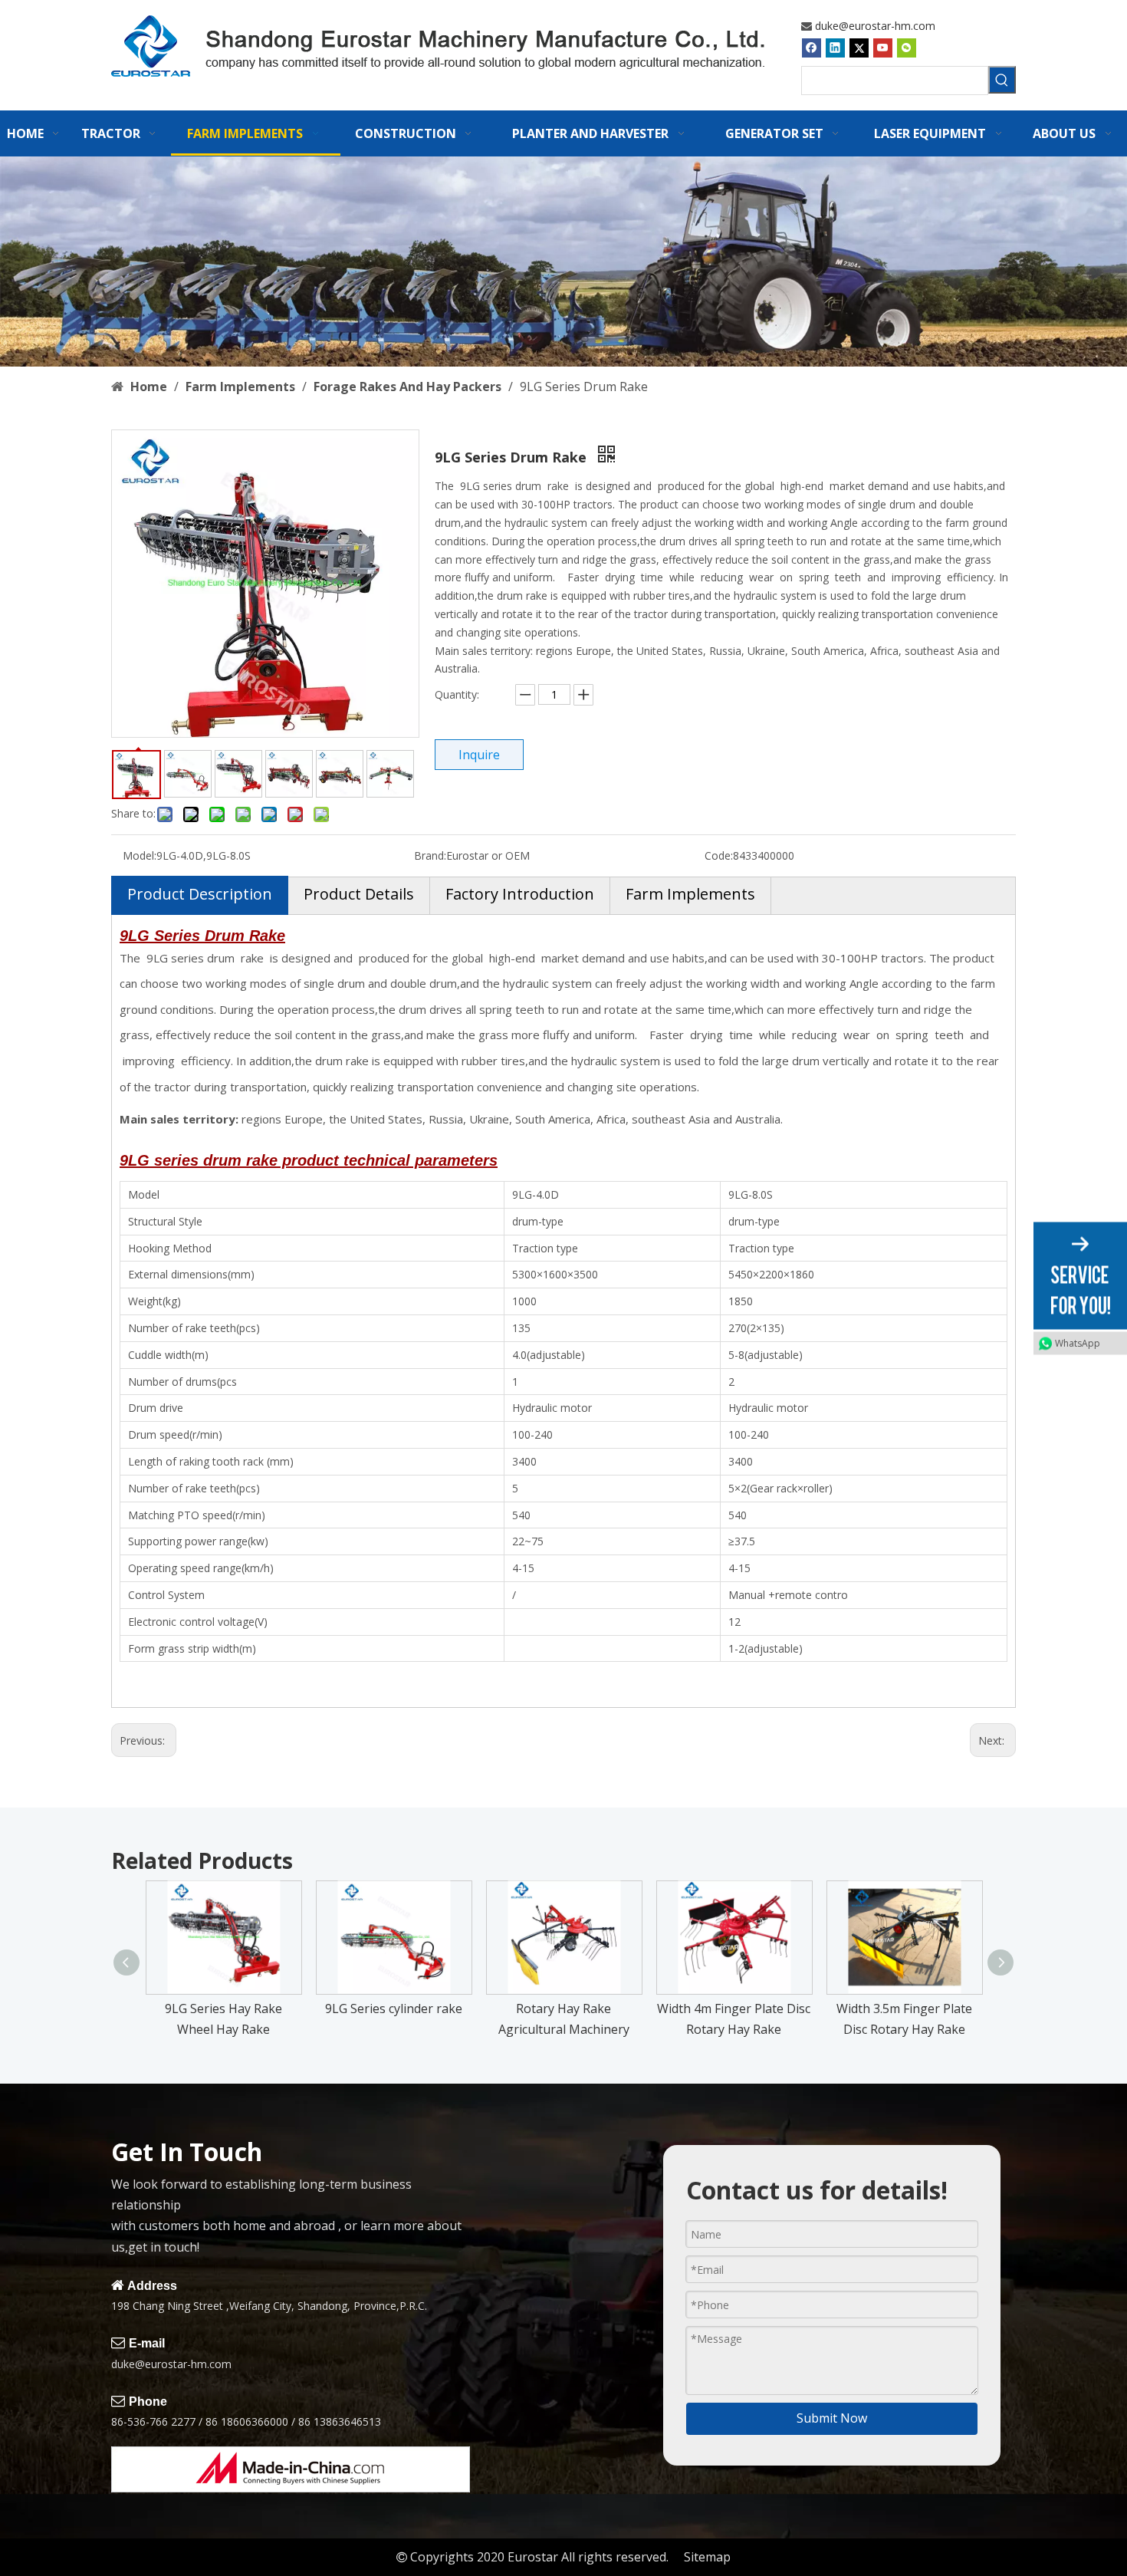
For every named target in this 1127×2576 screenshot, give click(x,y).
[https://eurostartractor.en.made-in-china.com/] (291, 2469)
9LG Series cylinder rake (394, 2008)
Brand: (430, 855)
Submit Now (832, 2418)
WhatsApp (1078, 1342)
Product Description (200, 894)
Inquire (479, 755)
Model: (140, 855)
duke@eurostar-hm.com (875, 26)
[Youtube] (883, 48)
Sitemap (707, 2557)
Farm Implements (690, 894)
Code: (719, 855)
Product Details (359, 894)
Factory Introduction (520, 894)
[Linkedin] (835, 48)
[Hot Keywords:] (1002, 80)
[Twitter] (859, 48)
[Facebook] (812, 48)
